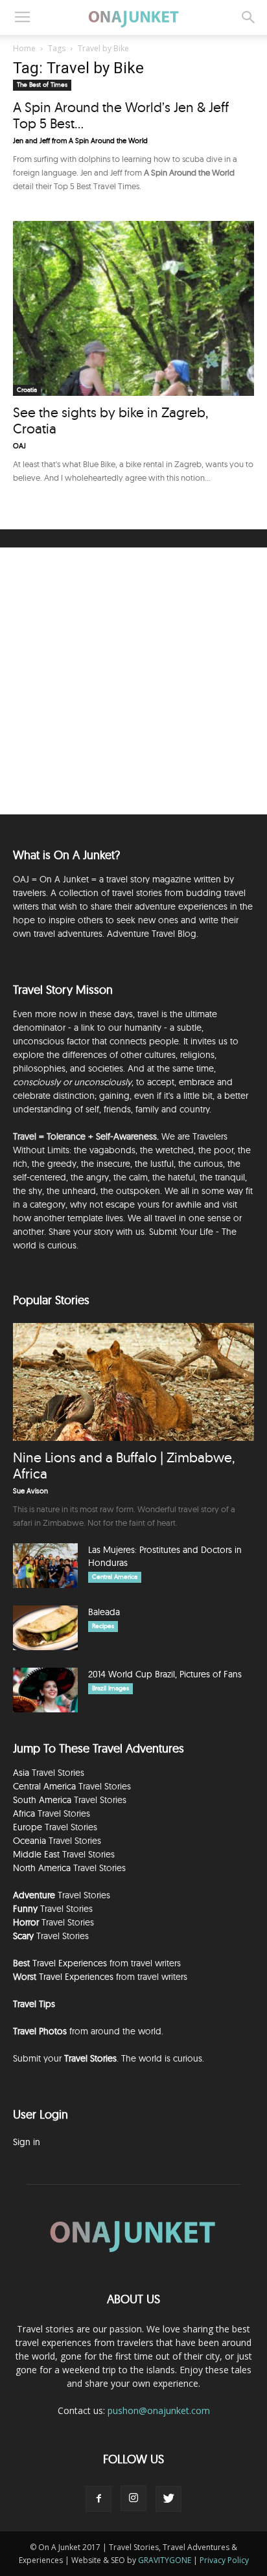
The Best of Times (42, 85)
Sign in (27, 2142)
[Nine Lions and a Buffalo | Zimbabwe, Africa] (133, 1382)
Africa (24, 1813)
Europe (28, 1827)
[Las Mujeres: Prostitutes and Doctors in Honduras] (45, 1566)
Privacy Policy (224, 2560)
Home (24, 48)
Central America (115, 1577)
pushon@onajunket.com (159, 2410)
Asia (21, 1773)
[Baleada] (45, 1628)
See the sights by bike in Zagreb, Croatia (110, 420)
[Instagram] (133, 2498)
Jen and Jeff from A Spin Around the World (80, 141)
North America (42, 1868)
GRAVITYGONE (165, 2560)
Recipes (103, 1626)
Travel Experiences (70, 1963)
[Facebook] (99, 2499)
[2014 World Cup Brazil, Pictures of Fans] (45, 1690)
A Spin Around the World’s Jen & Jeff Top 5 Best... (121, 115)
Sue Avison (30, 1491)
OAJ (19, 446)
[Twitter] (168, 2499)
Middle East (36, 1854)
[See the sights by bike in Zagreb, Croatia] (133, 308)
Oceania (29, 1841)
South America (42, 1800)
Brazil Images (110, 1688)
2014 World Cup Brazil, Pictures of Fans (165, 1674)
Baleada (104, 1612)
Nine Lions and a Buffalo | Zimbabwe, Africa (124, 1465)
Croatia (27, 390)
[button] (249, 17)
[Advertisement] (133, 681)
